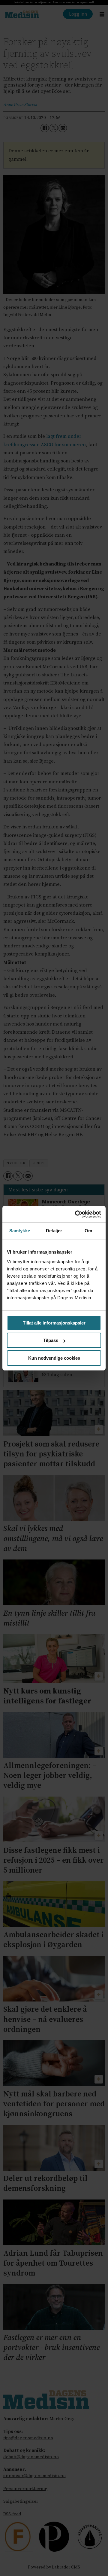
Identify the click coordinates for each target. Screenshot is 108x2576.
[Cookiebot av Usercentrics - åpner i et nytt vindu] (76, 1214)
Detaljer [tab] (54, 1231)
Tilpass (51, 1340)
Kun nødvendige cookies (54, 1358)
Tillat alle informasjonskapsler (54, 1323)
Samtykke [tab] (20, 1231)
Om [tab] (88, 1231)
